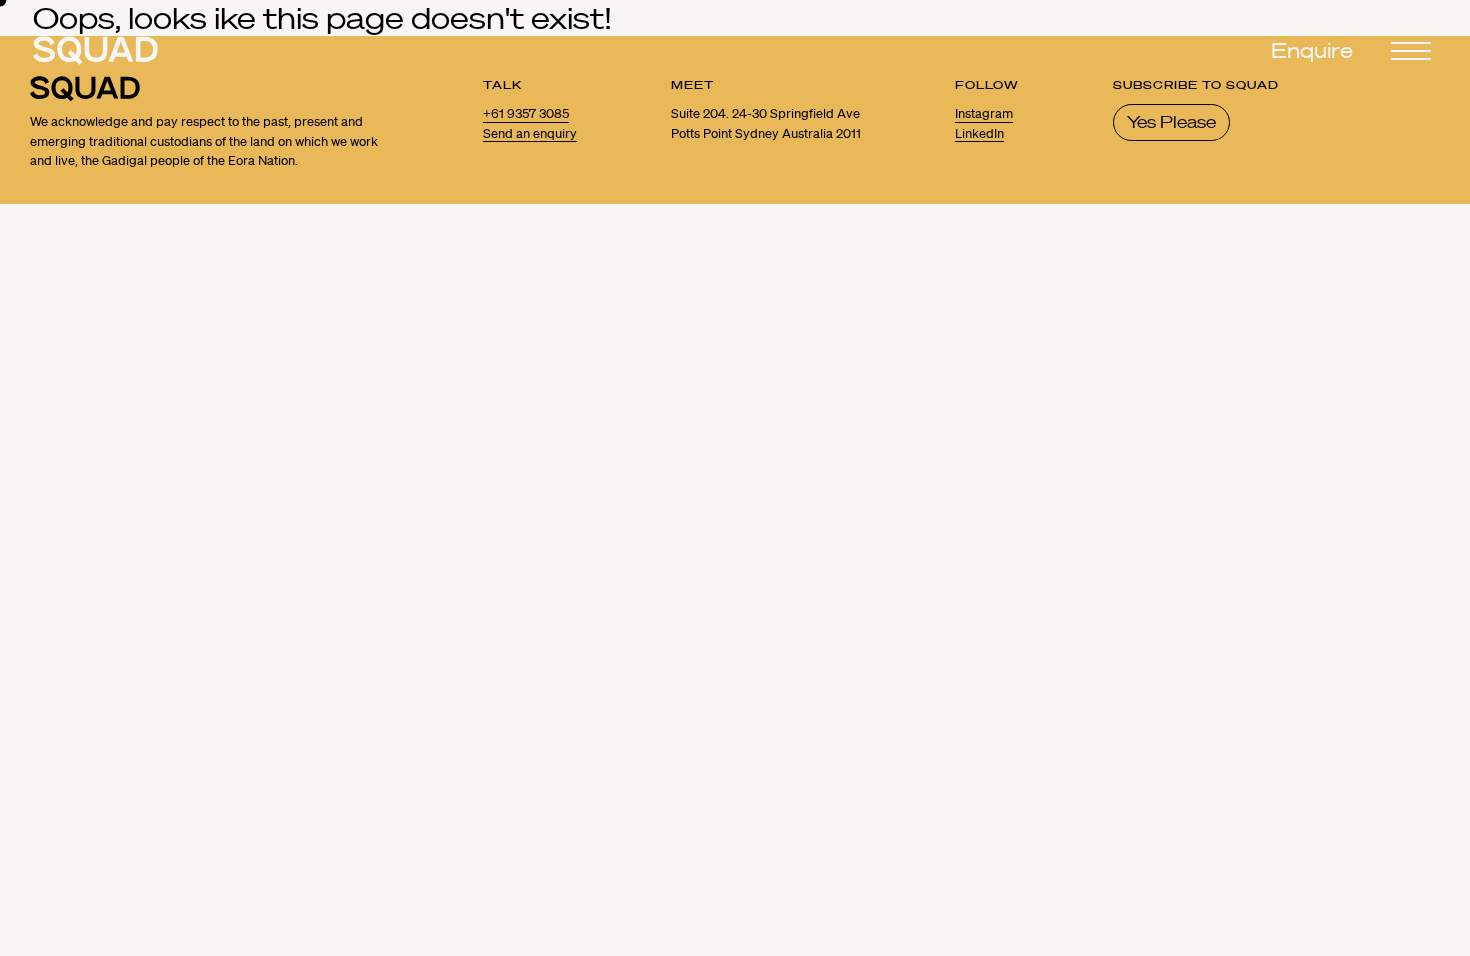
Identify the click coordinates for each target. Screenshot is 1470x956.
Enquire (1312, 51)
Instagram (984, 114)
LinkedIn (979, 134)
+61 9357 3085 (526, 114)
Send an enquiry (530, 134)
